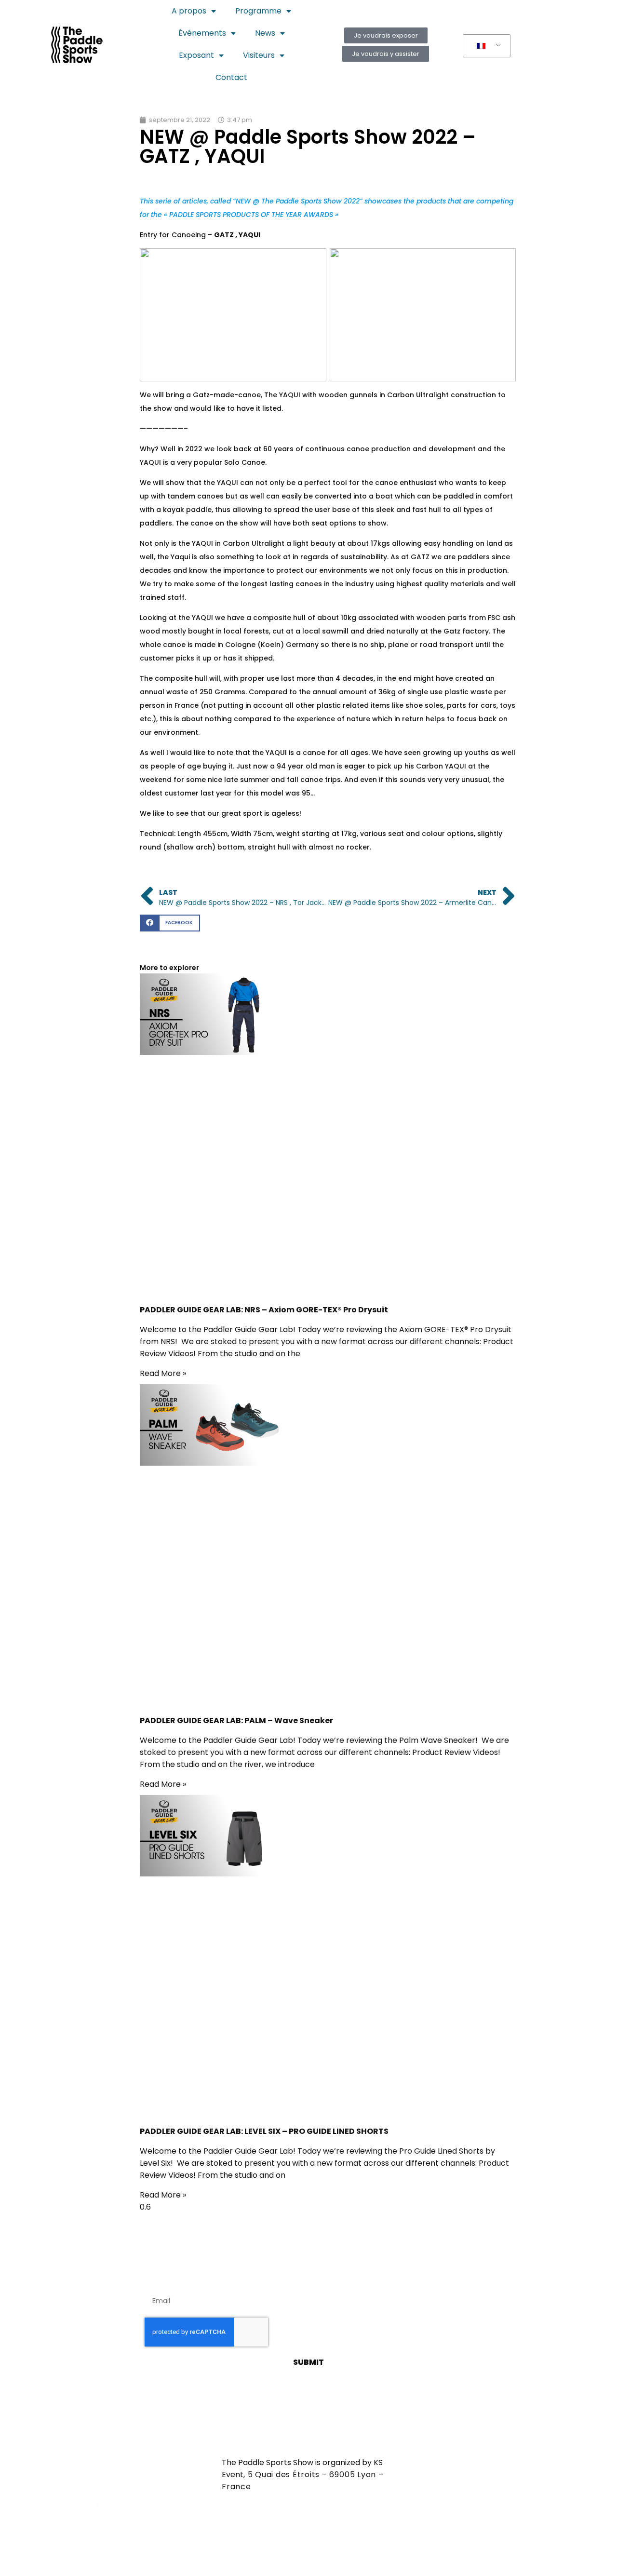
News (265, 33)
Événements (202, 33)
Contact (231, 77)
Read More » (163, 1373)
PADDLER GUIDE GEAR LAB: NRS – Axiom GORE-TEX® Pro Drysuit (264, 1310)
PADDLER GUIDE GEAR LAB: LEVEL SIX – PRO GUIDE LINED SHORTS (264, 2131)
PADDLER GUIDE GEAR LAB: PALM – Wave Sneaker (236, 1720)
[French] (485, 46)
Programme (258, 11)
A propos (189, 11)
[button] (170, 923)
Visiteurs (259, 55)
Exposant (196, 55)
